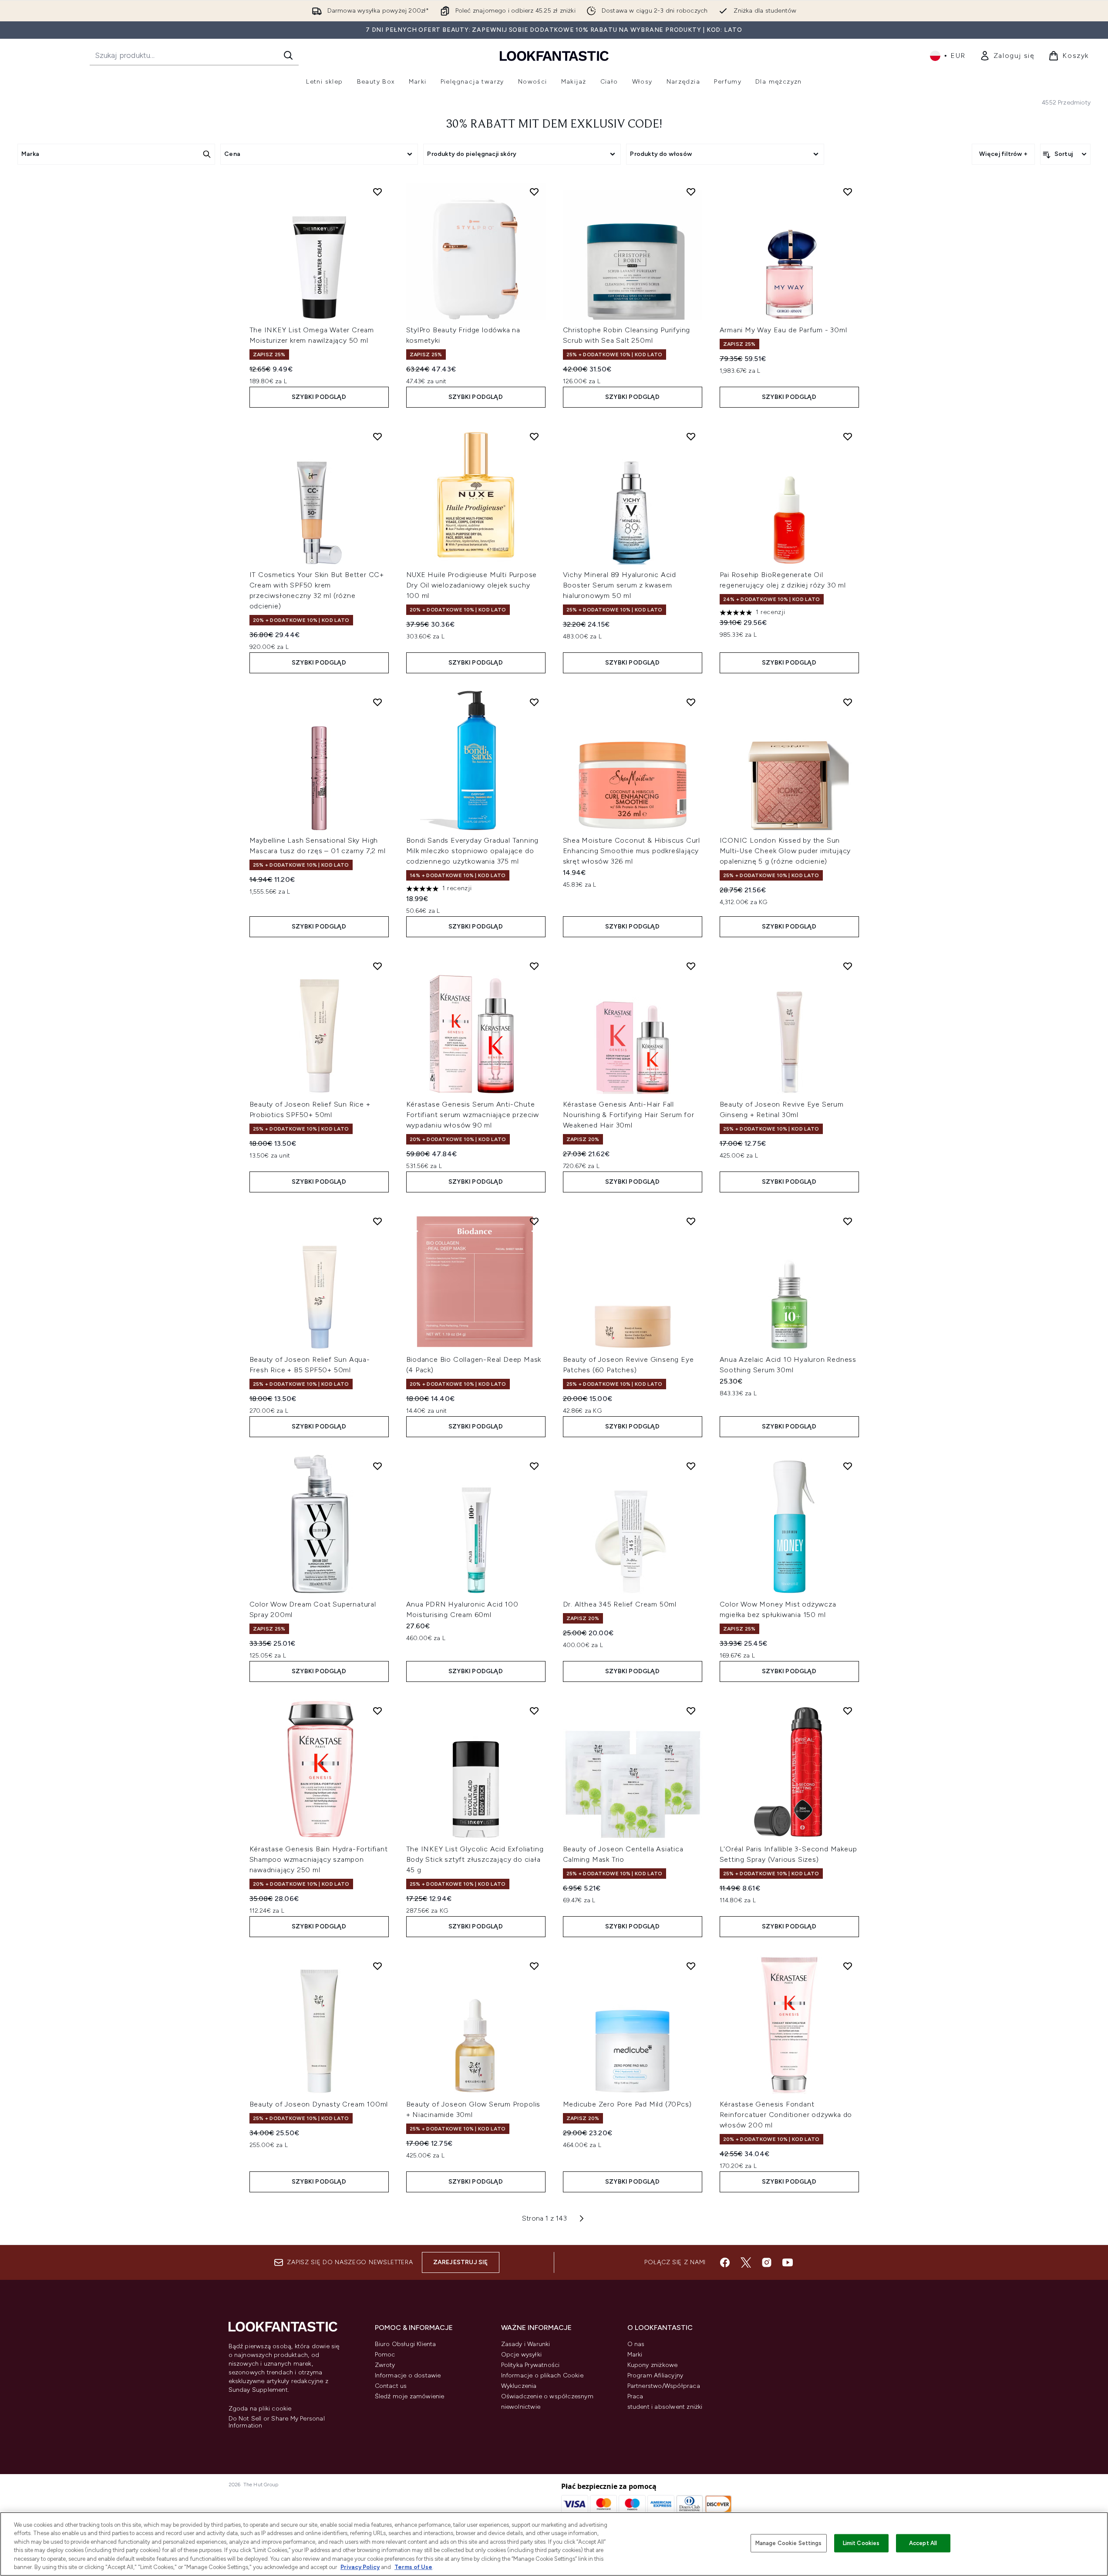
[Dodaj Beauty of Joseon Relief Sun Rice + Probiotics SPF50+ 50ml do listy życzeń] (377, 966)
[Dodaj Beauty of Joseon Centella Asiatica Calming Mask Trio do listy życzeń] (691, 1711)
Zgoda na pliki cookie (260, 2409)
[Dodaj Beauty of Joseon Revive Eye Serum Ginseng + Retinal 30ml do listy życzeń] (848, 966)
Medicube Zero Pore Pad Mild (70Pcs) (627, 2104)
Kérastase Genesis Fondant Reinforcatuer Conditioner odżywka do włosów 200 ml (786, 2115)
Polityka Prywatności (530, 2365)
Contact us (391, 2386)
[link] (1007, 56)
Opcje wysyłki (522, 2355)
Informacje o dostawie (408, 2375)
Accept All (923, 2543)
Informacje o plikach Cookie (542, 2375)
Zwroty (385, 2365)
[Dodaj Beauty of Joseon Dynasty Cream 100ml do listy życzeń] (377, 1966)
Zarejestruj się (461, 2262)
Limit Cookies (861, 2543)
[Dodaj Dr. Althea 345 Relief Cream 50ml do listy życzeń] (691, 1466)
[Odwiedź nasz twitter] (746, 2262)
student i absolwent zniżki (665, 2407)
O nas (636, 2344)
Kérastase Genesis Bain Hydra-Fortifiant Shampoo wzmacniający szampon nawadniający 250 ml (319, 1859)
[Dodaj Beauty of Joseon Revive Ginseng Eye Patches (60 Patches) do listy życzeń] (691, 1221)
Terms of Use (413, 2567)
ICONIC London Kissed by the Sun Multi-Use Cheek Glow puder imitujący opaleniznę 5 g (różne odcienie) (785, 851)
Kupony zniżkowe (653, 2365)
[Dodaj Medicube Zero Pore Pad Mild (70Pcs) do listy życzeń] (691, 1966)
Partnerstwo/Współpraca (664, 2386)
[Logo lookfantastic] (554, 56)
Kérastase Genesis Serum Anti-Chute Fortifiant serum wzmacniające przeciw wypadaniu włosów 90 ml (473, 1115)
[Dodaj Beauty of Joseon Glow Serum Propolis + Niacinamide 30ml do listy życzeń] (534, 1966)
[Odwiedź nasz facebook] (725, 2262)
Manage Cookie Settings (789, 2543)
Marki (635, 2355)
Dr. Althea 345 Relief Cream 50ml (620, 1604)
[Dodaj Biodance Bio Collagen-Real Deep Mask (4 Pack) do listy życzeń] (534, 1221)
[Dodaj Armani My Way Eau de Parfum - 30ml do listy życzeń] (848, 192)
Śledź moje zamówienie (410, 2396)
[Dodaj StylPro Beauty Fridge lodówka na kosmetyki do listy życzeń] (534, 192)
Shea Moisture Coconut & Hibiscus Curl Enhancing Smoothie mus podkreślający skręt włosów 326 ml (632, 851)
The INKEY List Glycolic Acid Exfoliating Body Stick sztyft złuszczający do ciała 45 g (475, 1859)
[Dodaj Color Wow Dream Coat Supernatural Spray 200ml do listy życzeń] (377, 1466)
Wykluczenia (519, 2386)
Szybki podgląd (319, 397)
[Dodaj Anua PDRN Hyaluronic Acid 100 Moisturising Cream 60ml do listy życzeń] (534, 1466)
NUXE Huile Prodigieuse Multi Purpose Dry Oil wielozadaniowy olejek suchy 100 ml (472, 585)
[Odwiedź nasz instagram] (767, 2262)
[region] (554, 2544)
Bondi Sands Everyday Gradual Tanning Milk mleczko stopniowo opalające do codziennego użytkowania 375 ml (473, 851)
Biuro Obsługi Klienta (406, 2344)
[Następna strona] (582, 2218)
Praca (635, 2396)
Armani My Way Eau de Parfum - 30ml (783, 330)
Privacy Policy (360, 2567)
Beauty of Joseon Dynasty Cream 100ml (319, 2104)
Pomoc (385, 2355)
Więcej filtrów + (1003, 154)
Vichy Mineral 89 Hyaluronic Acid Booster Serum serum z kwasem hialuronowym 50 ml (620, 585)
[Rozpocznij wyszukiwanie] (288, 55)
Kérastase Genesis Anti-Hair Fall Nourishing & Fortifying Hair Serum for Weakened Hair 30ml (629, 1115)
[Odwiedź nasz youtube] (788, 2262)
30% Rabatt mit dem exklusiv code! (554, 125)
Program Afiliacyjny (655, 2375)
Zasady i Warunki (526, 2344)
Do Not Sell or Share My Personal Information (277, 2422)
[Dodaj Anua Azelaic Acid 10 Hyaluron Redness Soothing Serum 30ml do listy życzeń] (848, 1221)
